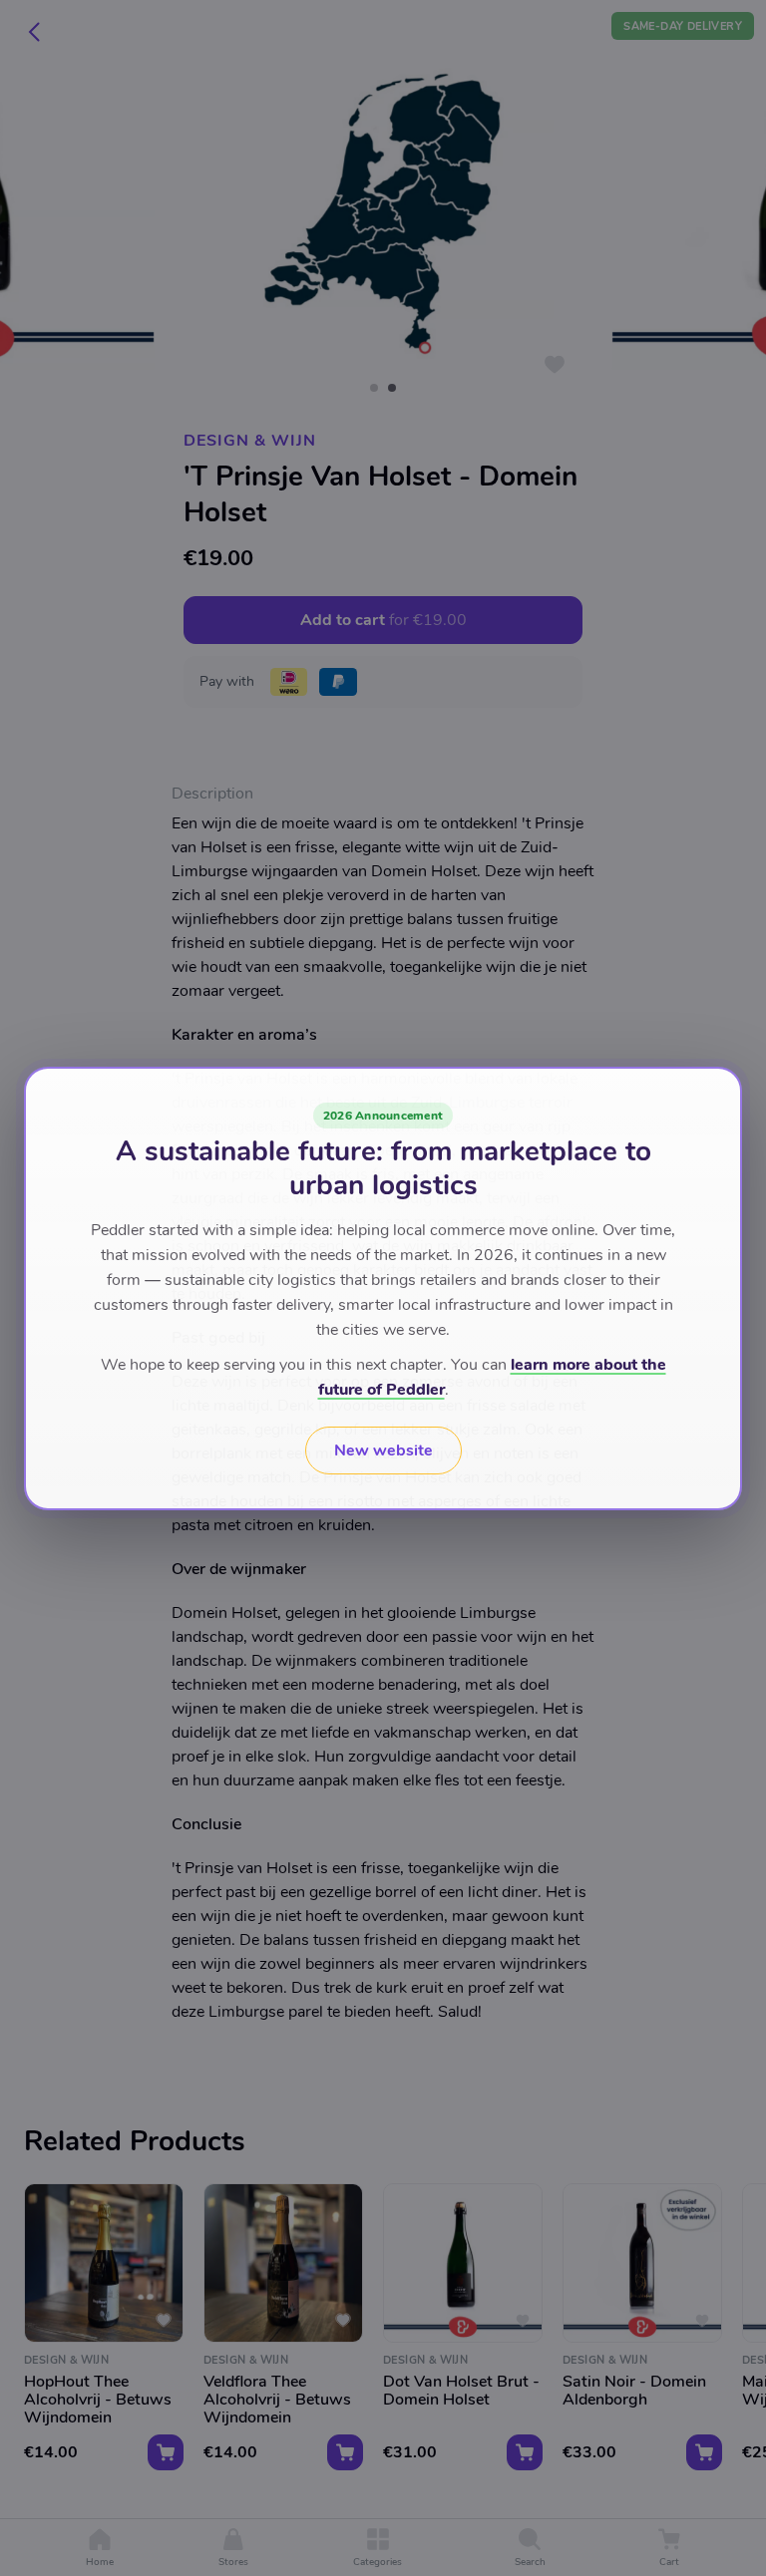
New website (383, 1450)
